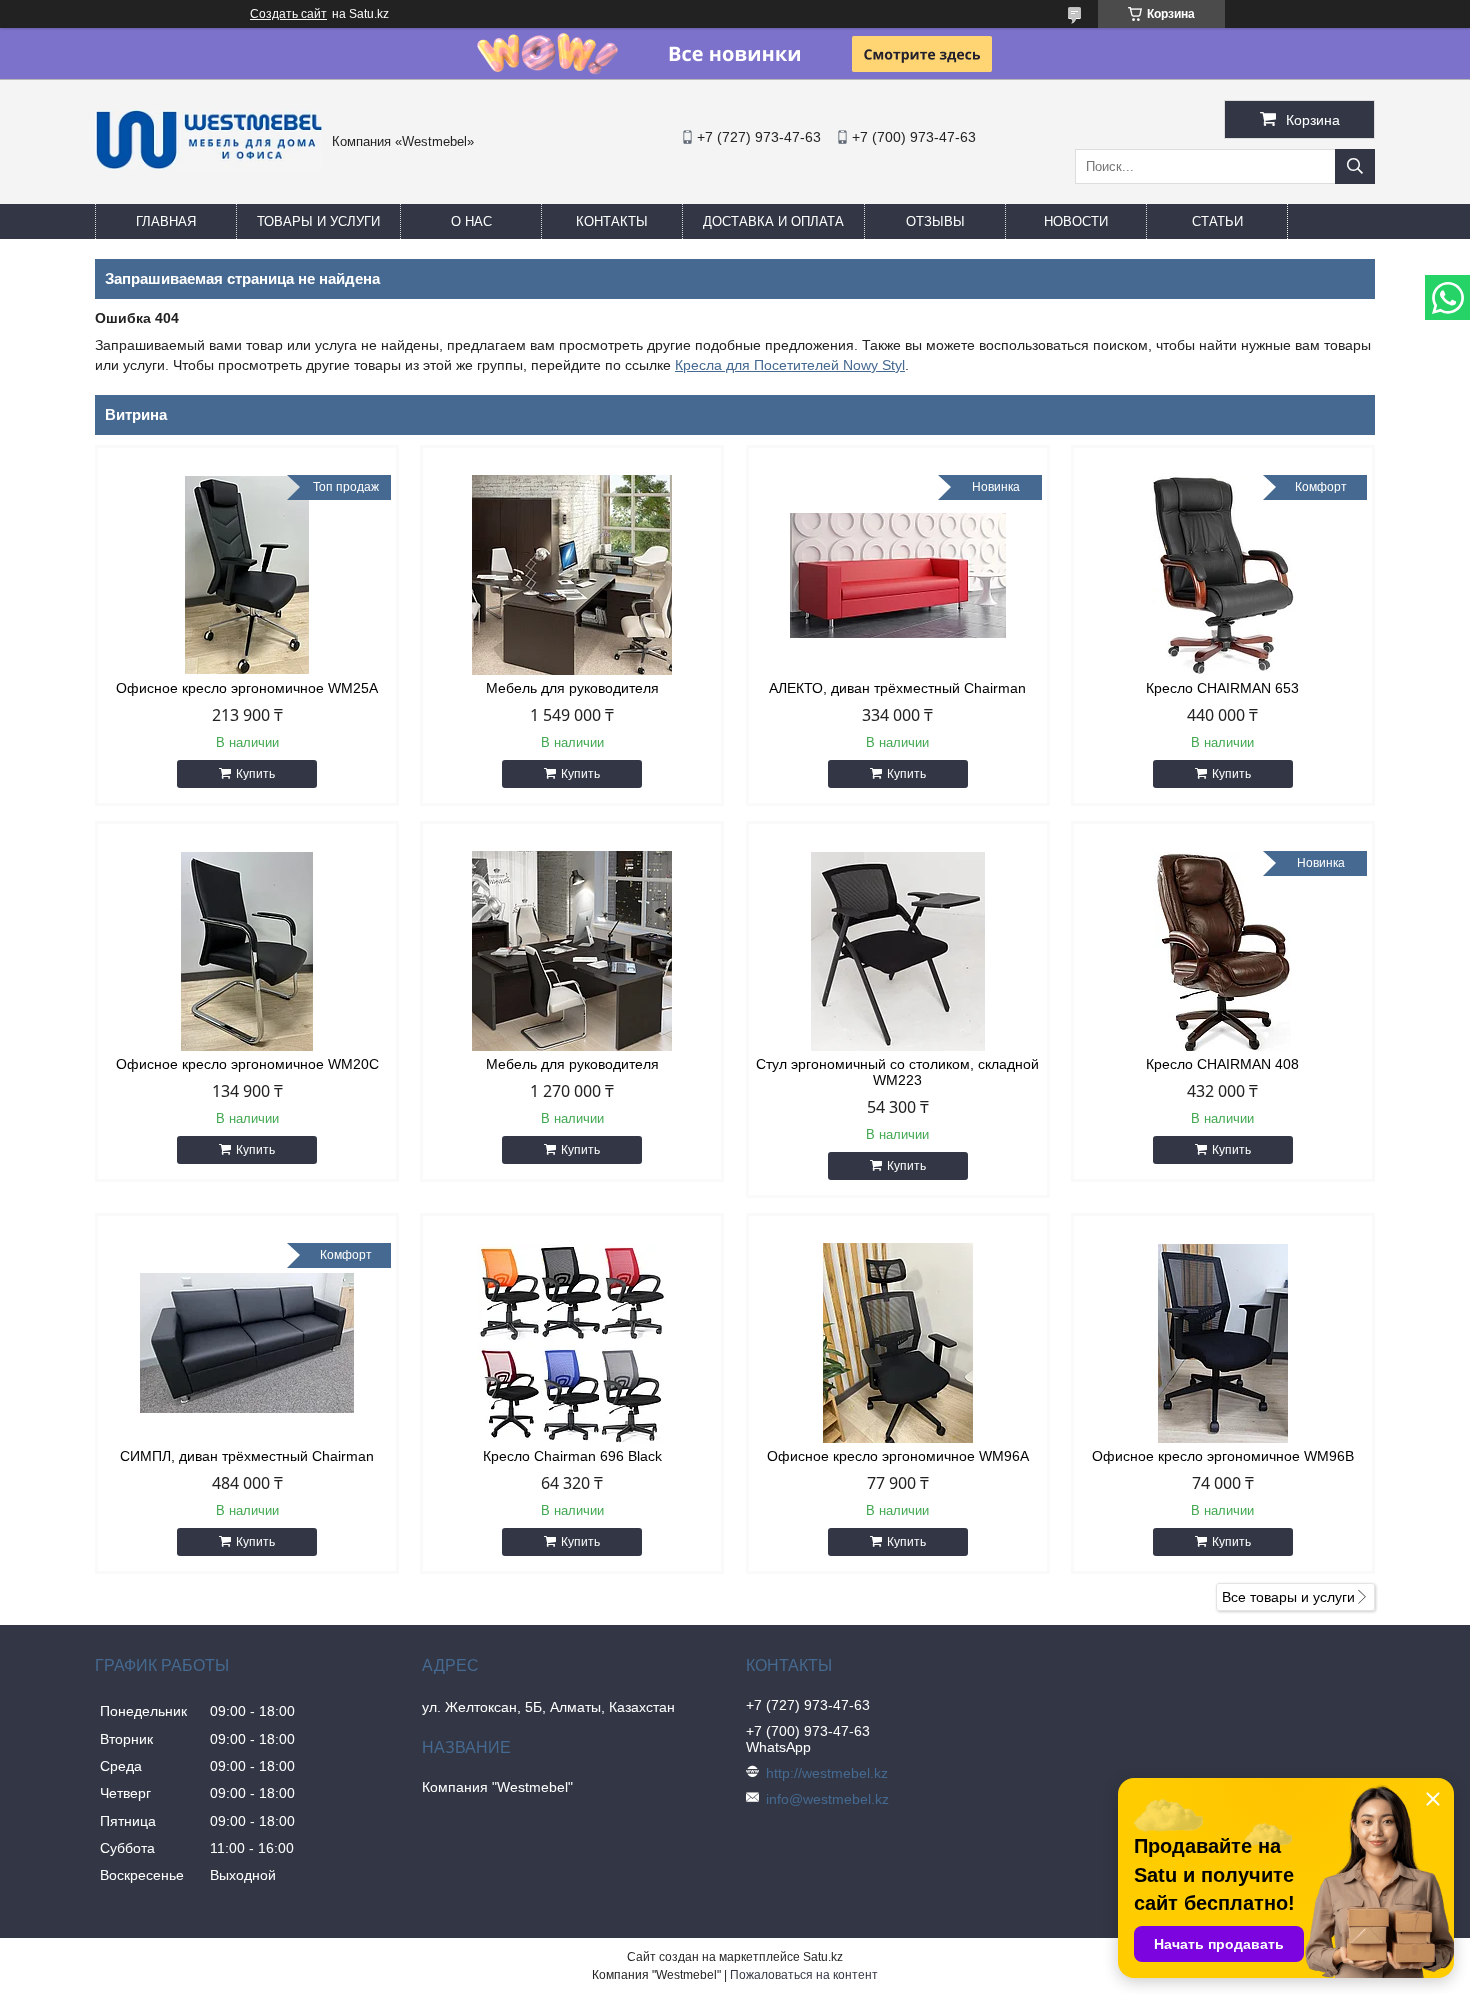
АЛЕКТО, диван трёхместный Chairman (897, 688)
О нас (471, 221)
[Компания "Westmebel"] (208, 165)
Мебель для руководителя (572, 688)
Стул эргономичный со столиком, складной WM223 (897, 1072)
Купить (255, 774)
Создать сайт (288, 14)
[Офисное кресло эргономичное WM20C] (247, 951)
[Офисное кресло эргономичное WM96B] (1223, 1343)
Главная (166, 221)
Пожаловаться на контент (804, 1975)
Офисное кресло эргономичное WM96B (1223, 1456)
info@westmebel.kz (827, 1799)
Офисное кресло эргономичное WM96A (898, 1456)
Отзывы (935, 221)
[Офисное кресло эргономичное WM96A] (898, 1343)
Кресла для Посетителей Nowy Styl (790, 365)
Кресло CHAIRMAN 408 (1222, 1064)
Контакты (612, 221)
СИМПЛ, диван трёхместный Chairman (247, 1456)
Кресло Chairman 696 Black (572, 1456)
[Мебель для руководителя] (572, 575)
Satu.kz (823, 1957)
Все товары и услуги (1288, 1597)
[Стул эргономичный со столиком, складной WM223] (898, 951)
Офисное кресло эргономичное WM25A (247, 688)
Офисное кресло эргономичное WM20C (247, 1064)
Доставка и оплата (773, 221)
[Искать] (1355, 166)
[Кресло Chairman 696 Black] (572, 1343)
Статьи (1217, 221)
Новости (1076, 221)
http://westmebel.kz (827, 1773)
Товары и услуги (318, 221)
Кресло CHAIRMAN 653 (1222, 688)
